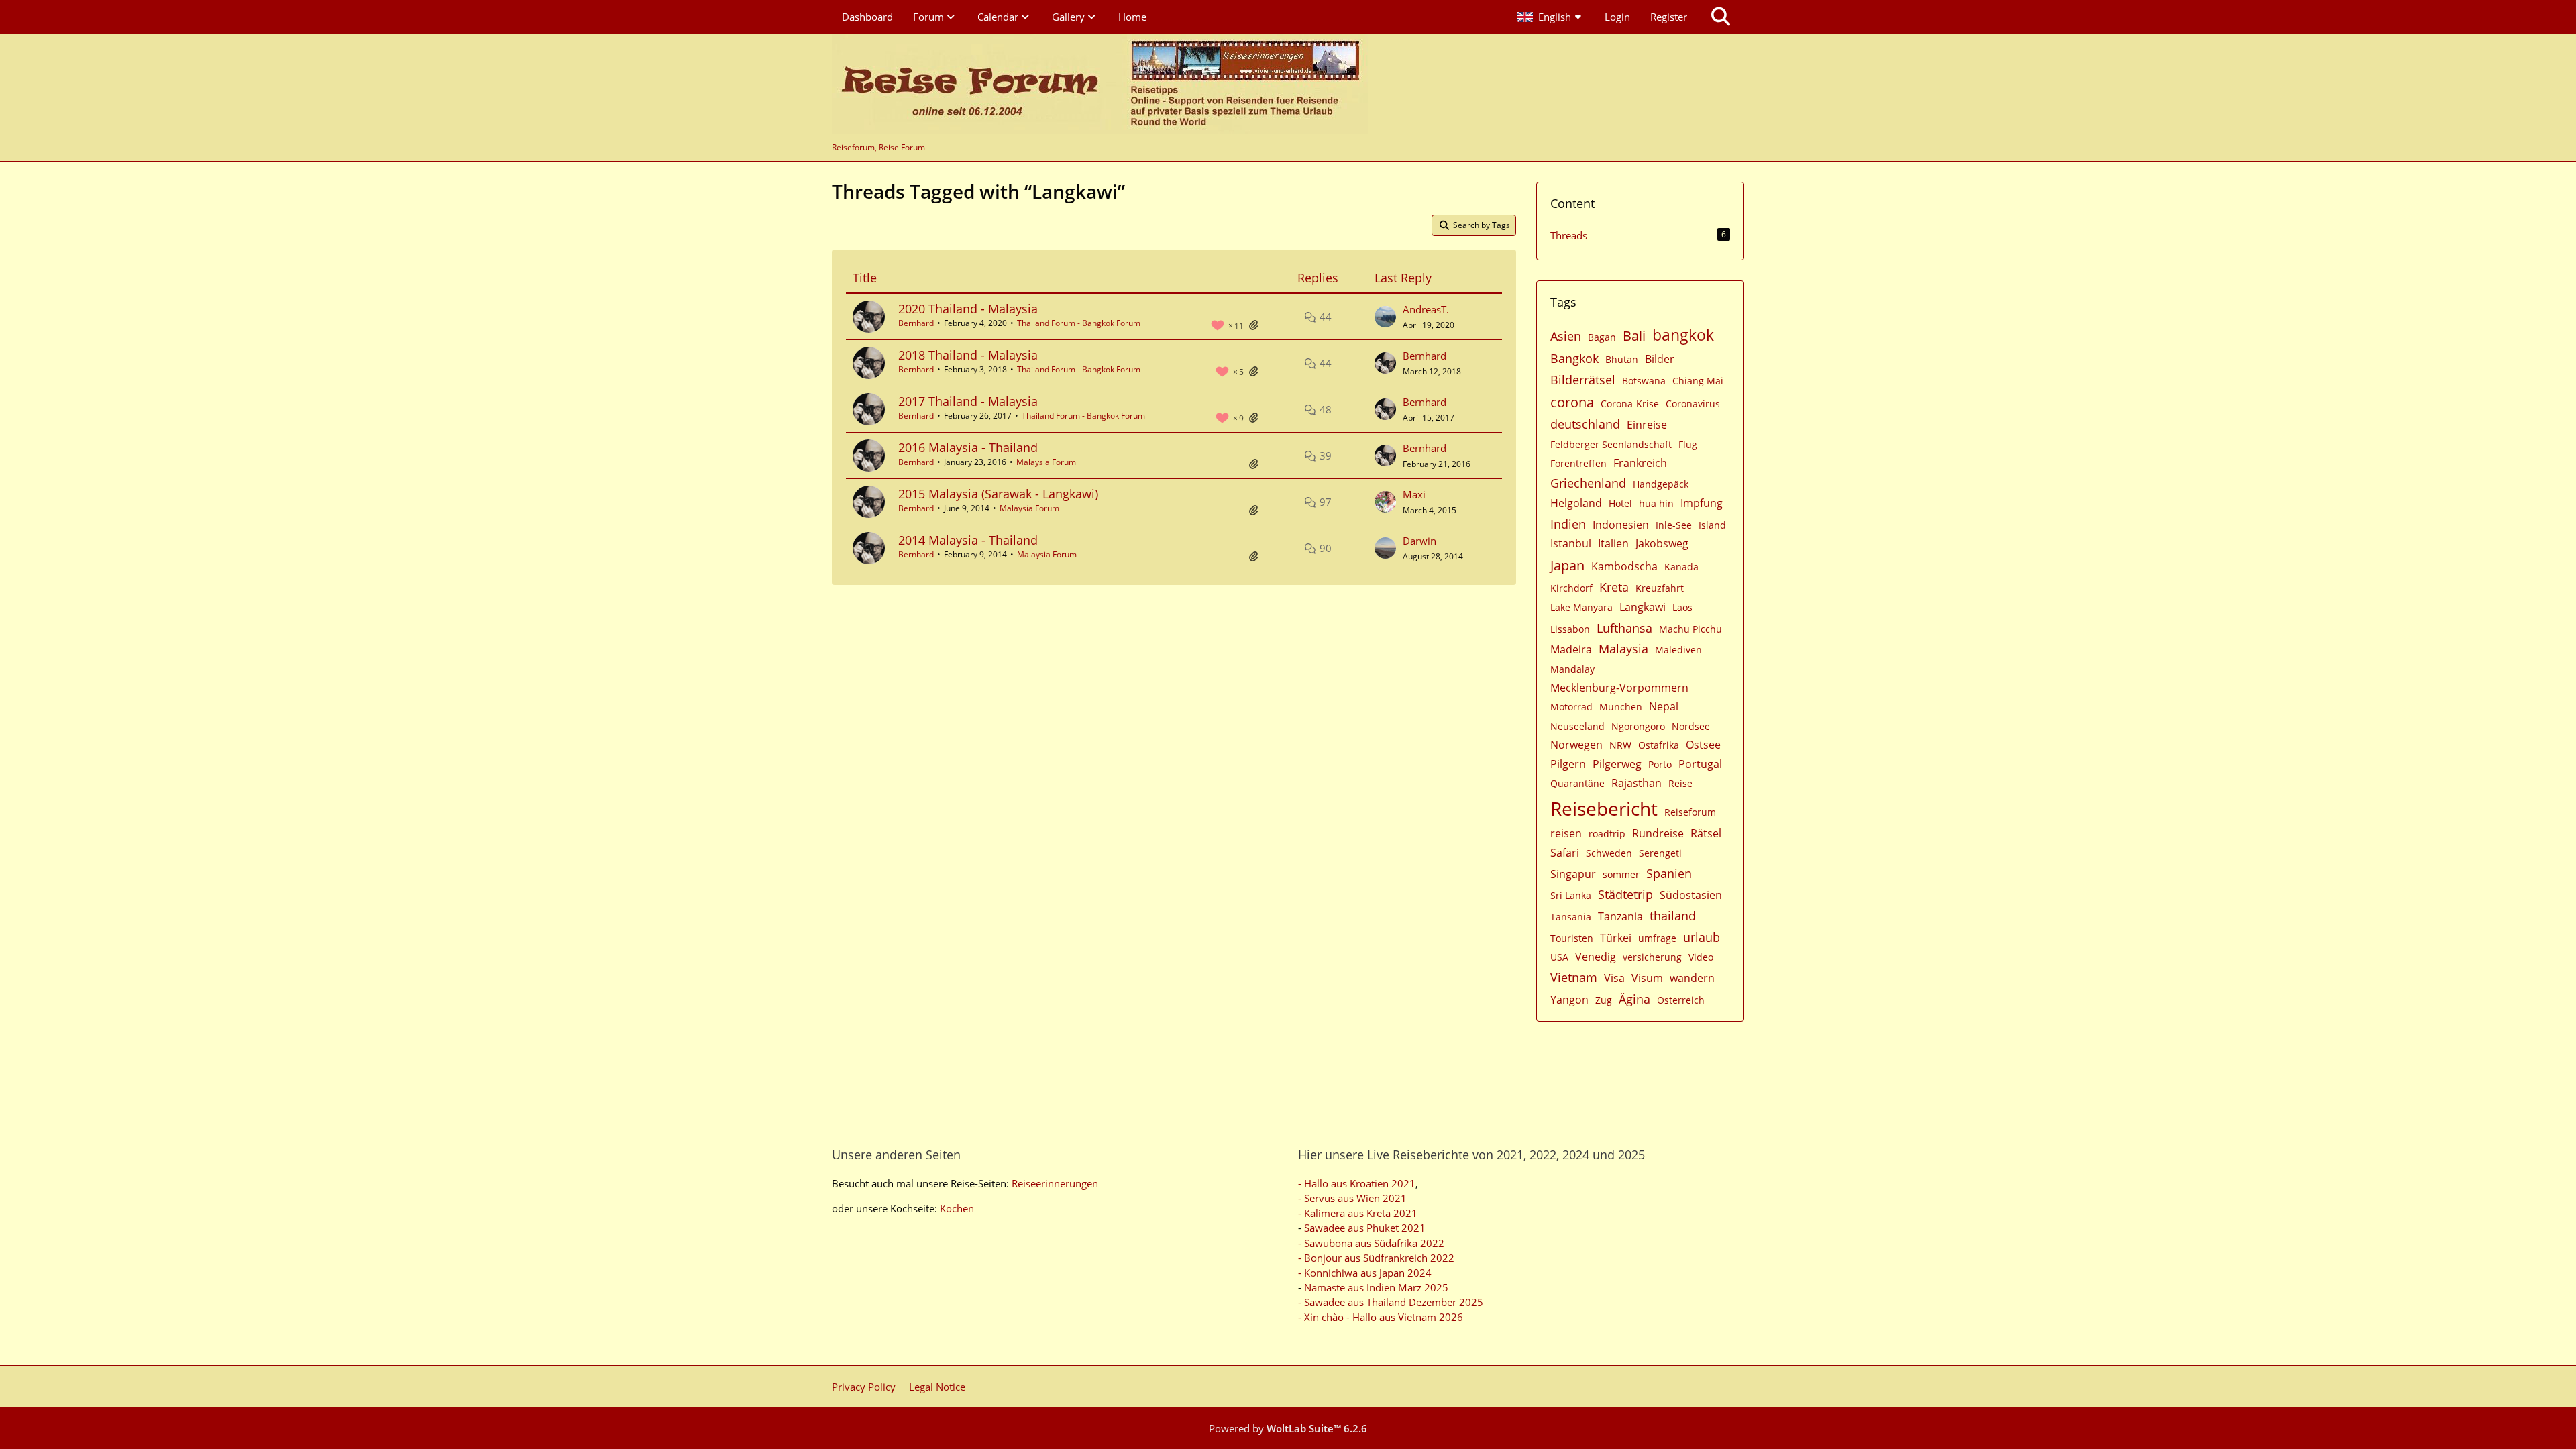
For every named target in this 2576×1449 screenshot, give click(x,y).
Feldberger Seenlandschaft (1611, 444)
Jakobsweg (1662, 543)
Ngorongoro (1638, 726)
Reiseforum (1690, 812)
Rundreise (1658, 833)
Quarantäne (1577, 783)
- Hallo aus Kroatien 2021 (1357, 1183)
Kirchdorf (1571, 588)
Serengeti (1660, 853)
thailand (1673, 916)
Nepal (1664, 706)
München (1621, 707)
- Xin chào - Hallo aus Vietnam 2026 (1381, 1317)
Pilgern (1568, 764)
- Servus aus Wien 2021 (1352, 1198)
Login (1617, 17)
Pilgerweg (1617, 764)
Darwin (1419, 541)
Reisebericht (1604, 808)
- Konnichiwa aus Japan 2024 (1365, 1273)
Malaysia (1623, 649)
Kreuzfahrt (1660, 588)
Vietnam (1574, 977)
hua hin (1656, 503)
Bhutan (1622, 359)
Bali (1634, 336)
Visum (1647, 978)
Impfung (1702, 503)
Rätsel (1706, 833)
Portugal (1700, 764)
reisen (1566, 833)
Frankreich (1640, 463)
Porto (1660, 764)
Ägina (1634, 999)
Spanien (1669, 873)
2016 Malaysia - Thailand (968, 447)
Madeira (1571, 649)
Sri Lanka (1571, 895)
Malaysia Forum (1046, 462)
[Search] (1721, 17)
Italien (1613, 543)
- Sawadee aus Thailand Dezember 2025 (1391, 1302)
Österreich (1681, 1000)
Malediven (1678, 650)
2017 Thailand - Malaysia (968, 401)
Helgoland (1576, 503)
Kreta (1614, 587)
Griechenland (1588, 483)
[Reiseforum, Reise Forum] (1100, 84)
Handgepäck (1661, 484)
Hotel (1620, 503)
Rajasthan (1636, 783)
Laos (1682, 607)
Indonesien (1621, 525)
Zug (1604, 1000)
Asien (1566, 336)
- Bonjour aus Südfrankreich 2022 (1376, 1258)
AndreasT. (1426, 309)
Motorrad (1571, 707)
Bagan (1602, 337)
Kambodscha (1624, 566)
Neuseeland (1577, 726)
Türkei (1616, 938)
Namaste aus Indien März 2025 (1376, 1287)
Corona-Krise (1630, 404)
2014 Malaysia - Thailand (968, 540)
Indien (1568, 524)
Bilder (1660, 359)
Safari (1565, 853)
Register (1669, 17)
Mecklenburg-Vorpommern (1619, 688)
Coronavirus (1693, 404)
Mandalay (1572, 669)
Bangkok (1574, 358)
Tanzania (1620, 916)
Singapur (1573, 874)
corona (1572, 402)
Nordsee (1691, 726)
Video (1701, 957)
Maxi (1414, 494)
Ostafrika (1659, 745)
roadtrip (1607, 834)
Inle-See (1674, 525)
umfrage (1657, 938)
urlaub (1702, 937)
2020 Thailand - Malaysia (968, 309)
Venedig (1596, 957)
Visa (1614, 978)
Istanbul (1571, 543)
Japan (1567, 565)
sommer (1621, 874)
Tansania (1571, 917)
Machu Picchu (1690, 629)
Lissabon (1570, 629)
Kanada (1681, 567)
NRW (1620, 745)
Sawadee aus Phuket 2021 (1365, 1228)
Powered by (1288, 1428)
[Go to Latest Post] (1385, 317)
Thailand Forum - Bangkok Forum (1079, 323)
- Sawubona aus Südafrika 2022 (1371, 1243)
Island (1712, 525)
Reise (1680, 783)
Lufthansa (1624, 628)
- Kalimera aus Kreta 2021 (1358, 1213)
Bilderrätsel (1583, 380)
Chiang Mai (1698, 381)
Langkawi (1643, 607)
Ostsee (1703, 745)
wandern (1692, 978)
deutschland (1585, 424)
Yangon (1569, 1000)
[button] (1551, 17)
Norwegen (1576, 745)
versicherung (1652, 957)
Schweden (1609, 853)
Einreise (1647, 425)
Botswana (1644, 381)
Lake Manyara (1581, 607)
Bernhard (916, 323)
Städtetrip (1625, 894)
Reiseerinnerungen (1055, 1183)
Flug (1688, 444)
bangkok (1683, 335)
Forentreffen (1578, 463)
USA (1559, 957)
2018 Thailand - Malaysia (968, 355)
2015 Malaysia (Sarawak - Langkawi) (998, 494)
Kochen (957, 1208)
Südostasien (1691, 895)
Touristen (1572, 938)
